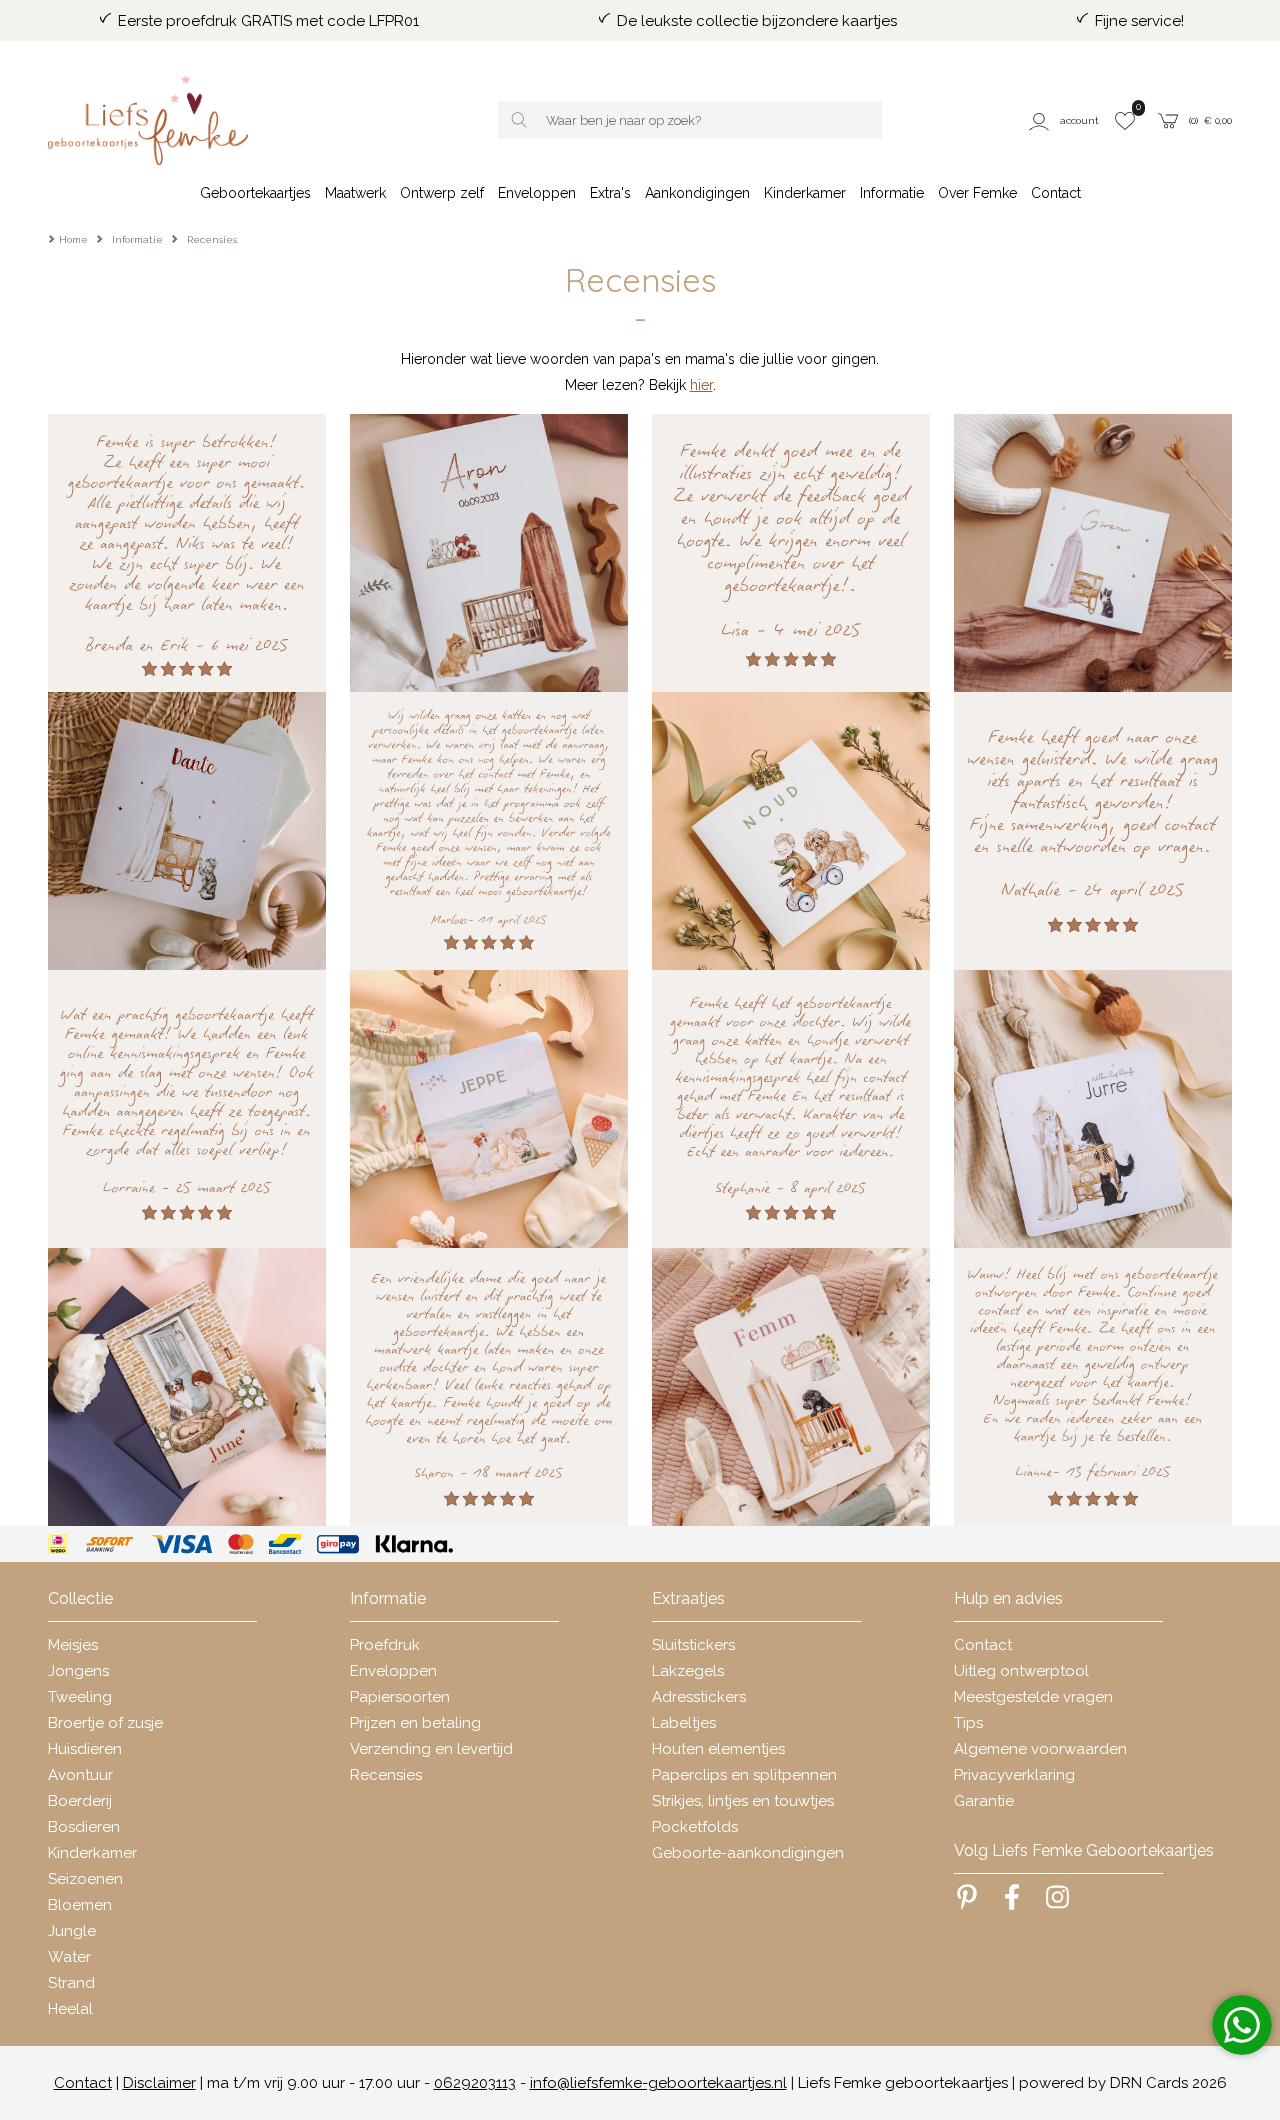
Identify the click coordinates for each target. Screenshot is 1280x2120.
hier (701, 385)
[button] (1065, 120)
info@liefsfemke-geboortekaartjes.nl (658, 2083)
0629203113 (475, 2083)
